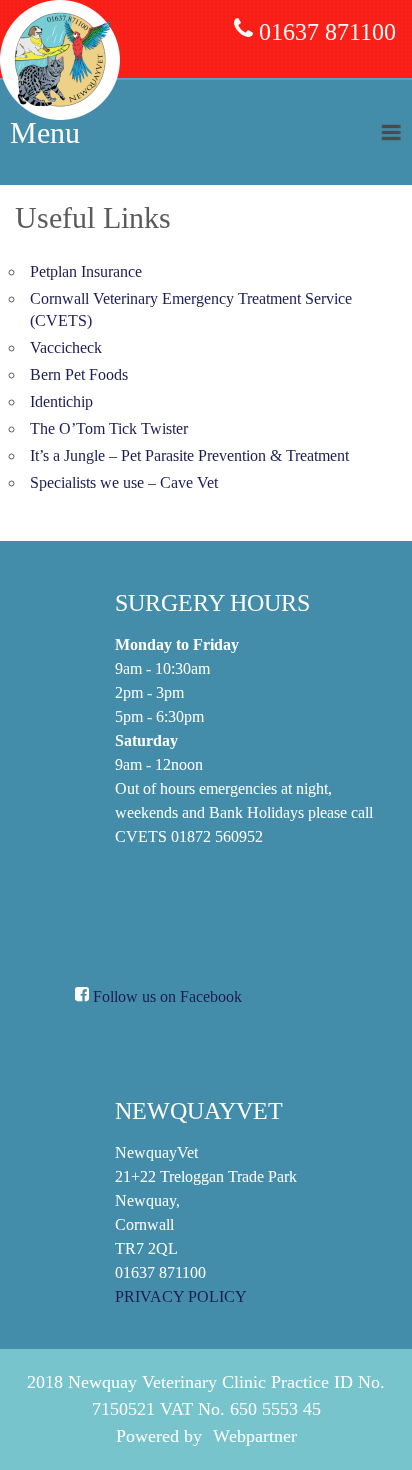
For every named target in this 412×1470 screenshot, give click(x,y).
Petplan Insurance (86, 271)
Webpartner (255, 1436)
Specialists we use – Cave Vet (124, 482)
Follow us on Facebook (165, 996)
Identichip (61, 401)
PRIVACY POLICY (181, 1296)
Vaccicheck (66, 347)
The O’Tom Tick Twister (109, 428)
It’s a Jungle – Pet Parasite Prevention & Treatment (189, 455)
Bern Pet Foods (79, 374)
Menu (45, 132)
